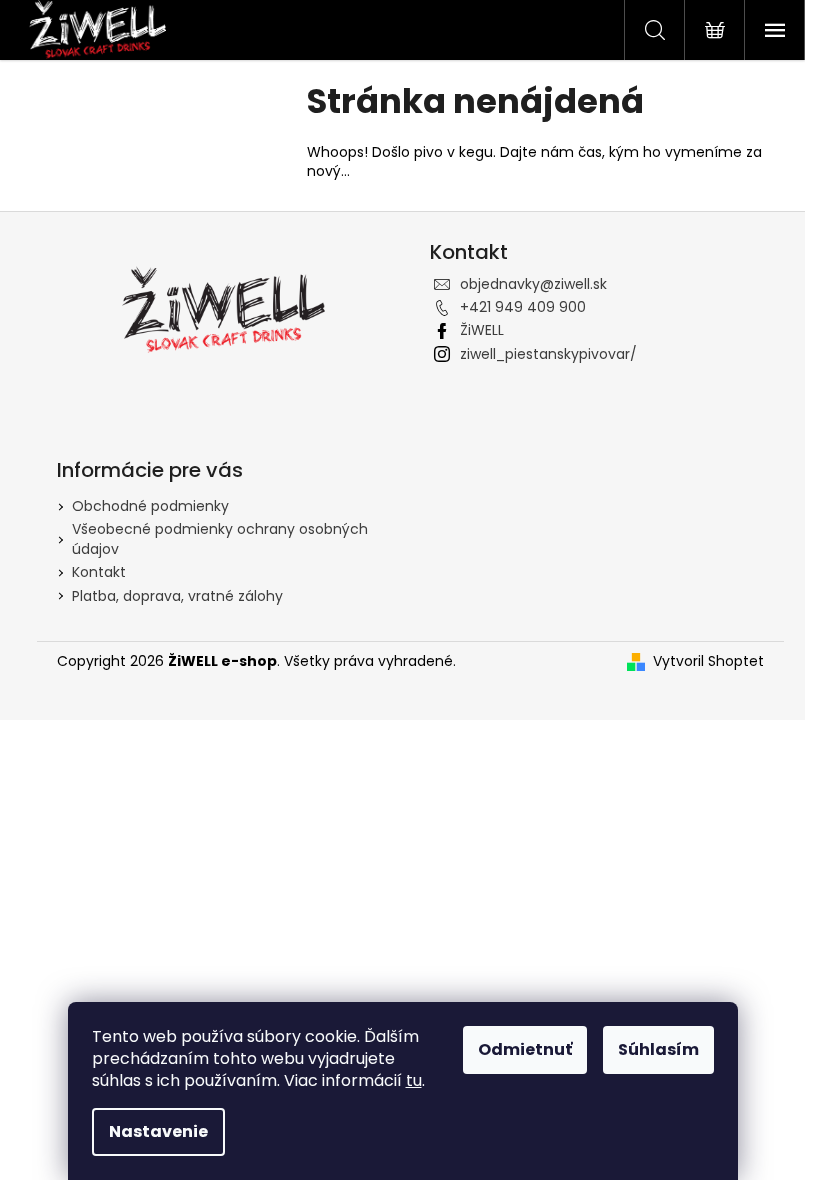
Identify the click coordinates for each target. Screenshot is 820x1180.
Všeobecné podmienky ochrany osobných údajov (220, 538)
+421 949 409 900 (523, 307)
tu (414, 1080)
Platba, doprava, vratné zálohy (177, 596)
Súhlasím (658, 1049)
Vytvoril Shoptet (708, 661)
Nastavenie (158, 1131)
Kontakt (99, 572)
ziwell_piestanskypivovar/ (548, 354)
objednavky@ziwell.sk (533, 284)
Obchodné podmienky (150, 506)
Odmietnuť (525, 1049)
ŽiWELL (482, 330)
